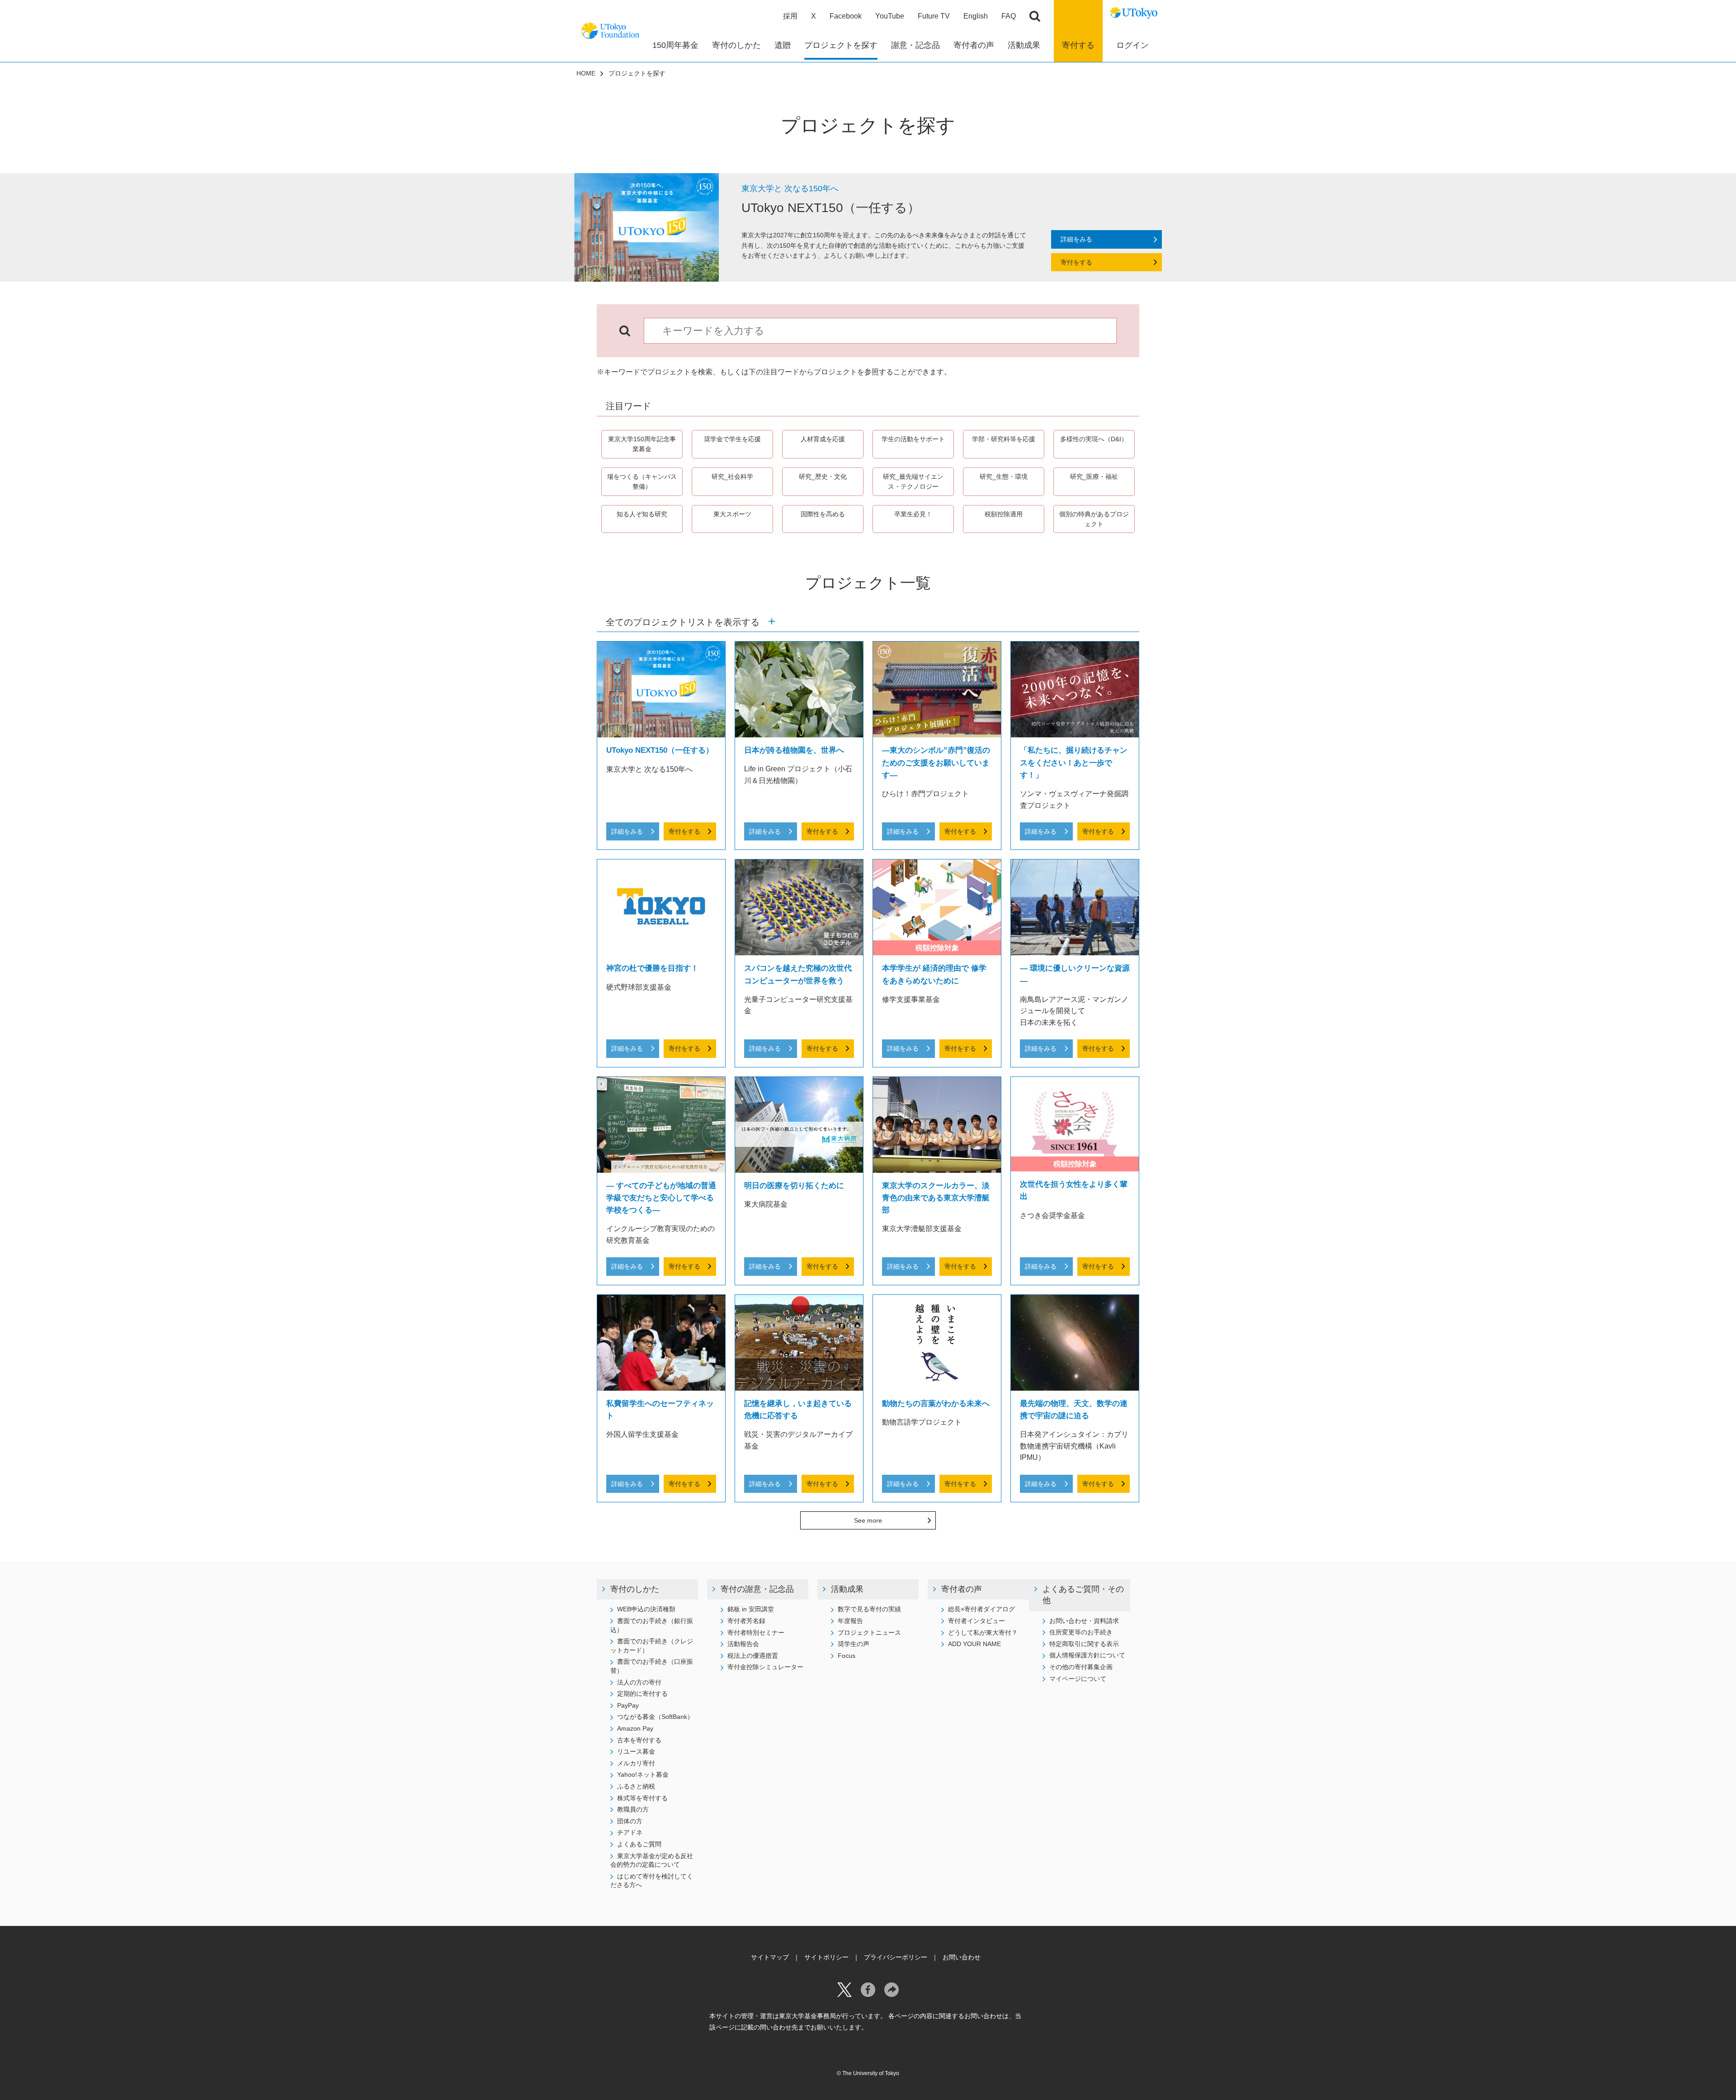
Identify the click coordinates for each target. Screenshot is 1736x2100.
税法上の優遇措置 (753, 1656)
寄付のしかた (635, 1589)
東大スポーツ (732, 514)
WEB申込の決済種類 (646, 1609)
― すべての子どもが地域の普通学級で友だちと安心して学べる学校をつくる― (661, 1198)
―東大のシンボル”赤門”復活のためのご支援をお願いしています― (936, 762)
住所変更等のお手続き (1081, 1632)
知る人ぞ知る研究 (642, 514)
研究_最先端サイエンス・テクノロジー (913, 481)
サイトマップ (770, 1957)
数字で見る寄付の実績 (869, 1609)
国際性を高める (823, 514)
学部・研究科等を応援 (1007, 439)
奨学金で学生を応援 (732, 439)
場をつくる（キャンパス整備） (642, 481)
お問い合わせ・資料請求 (1084, 1621)
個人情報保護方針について (1087, 1655)
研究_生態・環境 (1004, 477)
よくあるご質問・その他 (1083, 1595)
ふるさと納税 (636, 1786)
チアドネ (630, 1832)
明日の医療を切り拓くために (794, 1186)
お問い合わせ (962, 1957)
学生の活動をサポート (913, 439)
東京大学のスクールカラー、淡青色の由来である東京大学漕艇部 (936, 1198)
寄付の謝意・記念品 (757, 1589)
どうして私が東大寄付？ (983, 1633)
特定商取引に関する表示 (1084, 1644)
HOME (586, 73)
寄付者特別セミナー (756, 1633)
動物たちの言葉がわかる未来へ (936, 1404)
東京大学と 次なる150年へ (790, 189)
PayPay (628, 1705)
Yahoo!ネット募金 (643, 1774)
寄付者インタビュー (976, 1621)
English (976, 16)
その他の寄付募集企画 (1081, 1667)
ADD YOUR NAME (974, 1644)
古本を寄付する (639, 1740)
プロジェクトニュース (869, 1633)
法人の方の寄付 (639, 1682)
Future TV (934, 16)
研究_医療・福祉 (1094, 477)
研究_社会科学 (732, 477)
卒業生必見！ (913, 514)
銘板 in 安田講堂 (751, 1609)
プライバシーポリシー (896, 1957)
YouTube (890, 16)
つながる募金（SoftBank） (655, 1717)
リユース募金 (636, 1751)
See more (868, 1520)
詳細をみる (1076, 239)
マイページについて (1078, 1679)
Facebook (846, 16)
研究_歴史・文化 (823, 477)
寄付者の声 (962, 1589)
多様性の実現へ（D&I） (1094, 439)
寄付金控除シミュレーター (765, 1667)
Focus (847, 1656)
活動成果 (847, 1589)
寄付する (1078, 45)
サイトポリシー (826, 1957)
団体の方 (630, 1821)
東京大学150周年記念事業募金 (642, 444)
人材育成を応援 (823, 439)
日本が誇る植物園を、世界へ (794, 750)
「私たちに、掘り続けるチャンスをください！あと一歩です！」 (1074, 762)
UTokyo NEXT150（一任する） (660, 750)
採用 (790, 16)
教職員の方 (633, 1809)
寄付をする (1076, 262)
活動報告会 (743, 1644)
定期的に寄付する (642, 1694)
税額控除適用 (1004, 514)
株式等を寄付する (642, 1798)
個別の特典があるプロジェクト (1094, 519)
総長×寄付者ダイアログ (981, 1609)
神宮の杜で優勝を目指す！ (652, 968)
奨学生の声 (854, 1644)
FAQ (1009, 16)
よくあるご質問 (639, 1844)
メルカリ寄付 (636, 1763)
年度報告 (850, 1621)
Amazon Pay (635, 1728)
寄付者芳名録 (746, 1621)
